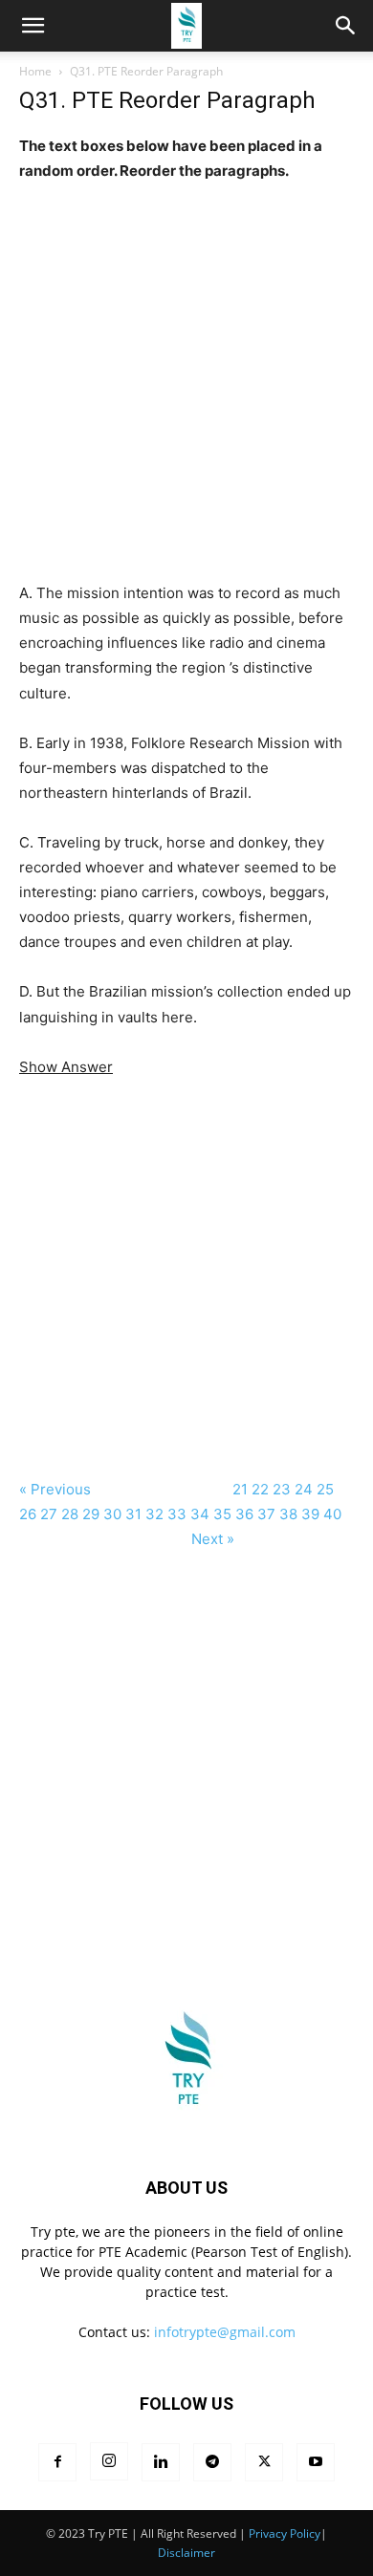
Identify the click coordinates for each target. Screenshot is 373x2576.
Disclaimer (186, 2553)
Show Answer (66, 1067)
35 (222, 1514)
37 (266, 1514)
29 (91, 1514)
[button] (346, 26)
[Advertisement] (186, 370)
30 (112, 1514)
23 (282, 1489)
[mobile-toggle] (33, 26)
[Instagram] (109, 2461)
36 (244, 1514)
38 (288, 1514)
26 (28, 1514)
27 (49, 1514)
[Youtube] (316, 2462)
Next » (213, 1539)
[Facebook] (57, 2462)
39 (310, 1514)
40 (332, 1514)
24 (304, 1489)
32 (154, 1514)
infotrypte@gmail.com (225, 2332)
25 (325, 1489)
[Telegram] (212, 2462)
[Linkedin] (161, 2462)
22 (260, 1489)
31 (133, 1514)
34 (200, 1514)
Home (35, 71)
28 (70, 1514)
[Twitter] (264, 2462)
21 (240, 1489)
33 (177, 1514)
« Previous (55, 1489)
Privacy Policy (285, 2533)
